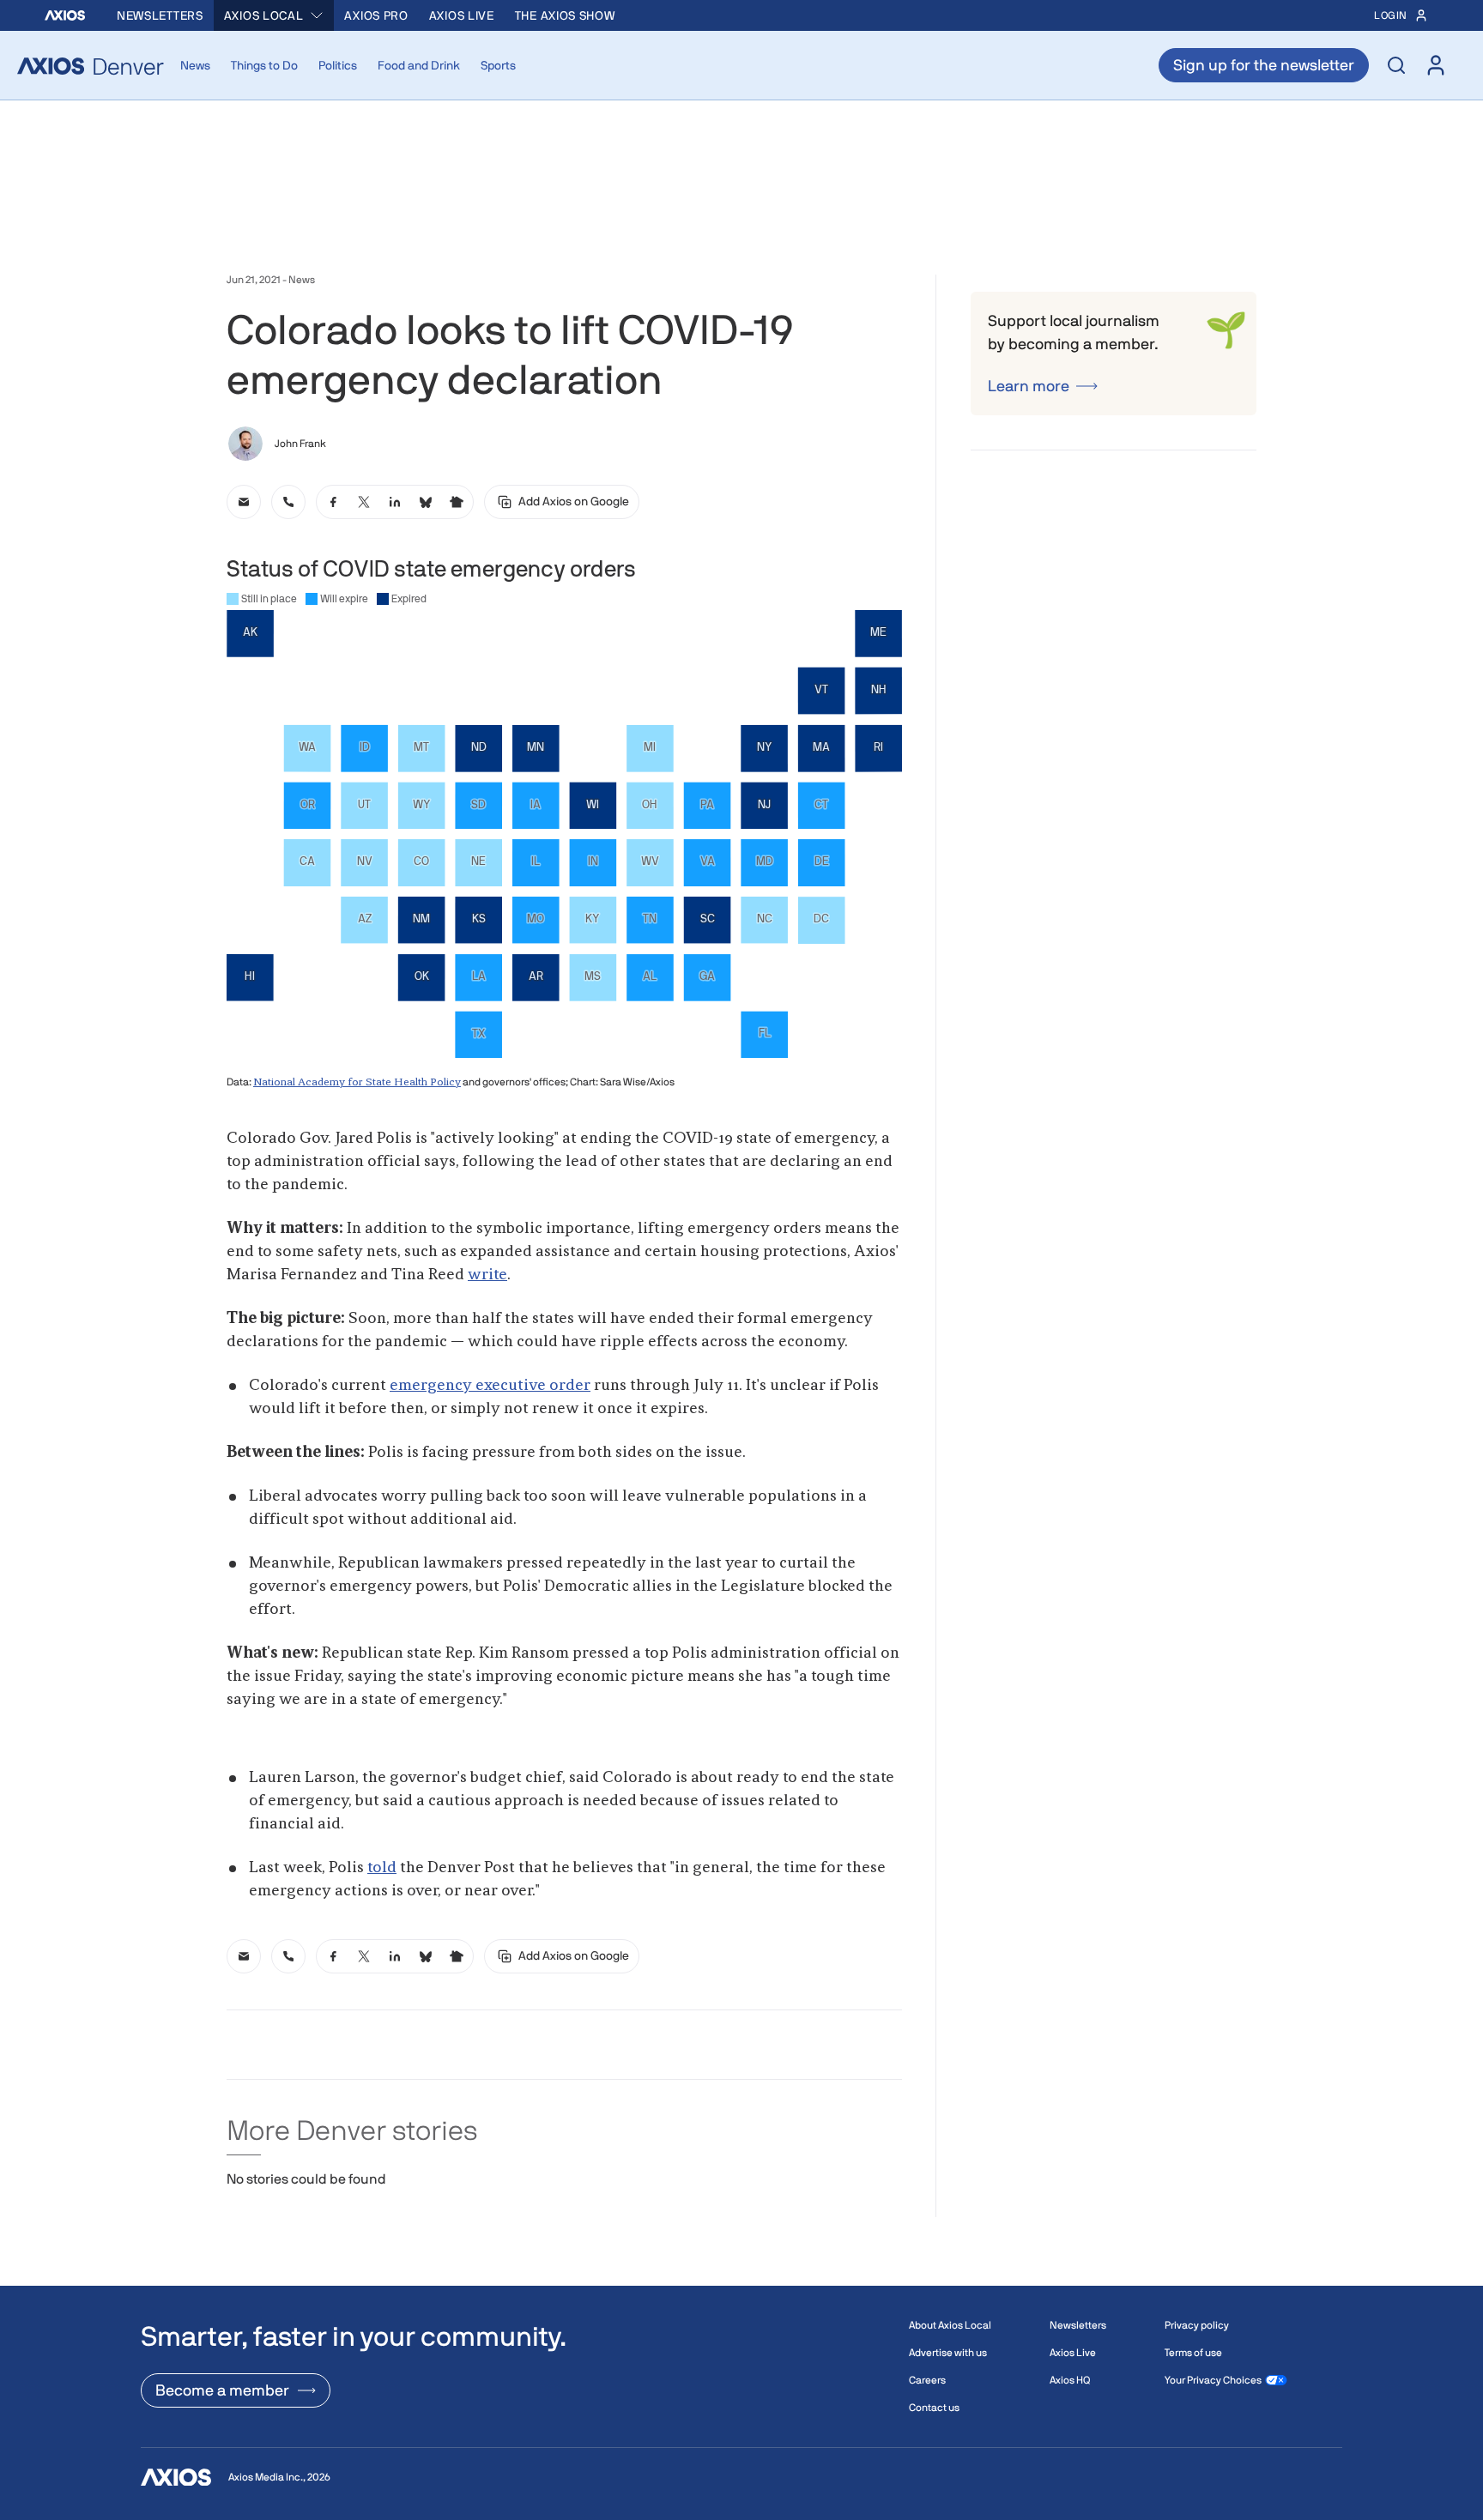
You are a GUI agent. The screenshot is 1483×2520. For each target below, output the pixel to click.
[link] (244, 502)
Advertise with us (948, 2353)
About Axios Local (950, 2325)
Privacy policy (1197, 2325)
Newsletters (160, 15)
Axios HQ (1070, 2380)
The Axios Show (565, 15)
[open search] (1396, 65)
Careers (927, 2380)
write (487, 1275)
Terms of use (1193, 2353)
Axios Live (462, 15)
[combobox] (274, 15)
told (382, 1868)
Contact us (934, 2408)
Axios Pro (376, 15)
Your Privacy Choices (1213, 2380)
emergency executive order (490, 1386)
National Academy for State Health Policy (357, 1083)
